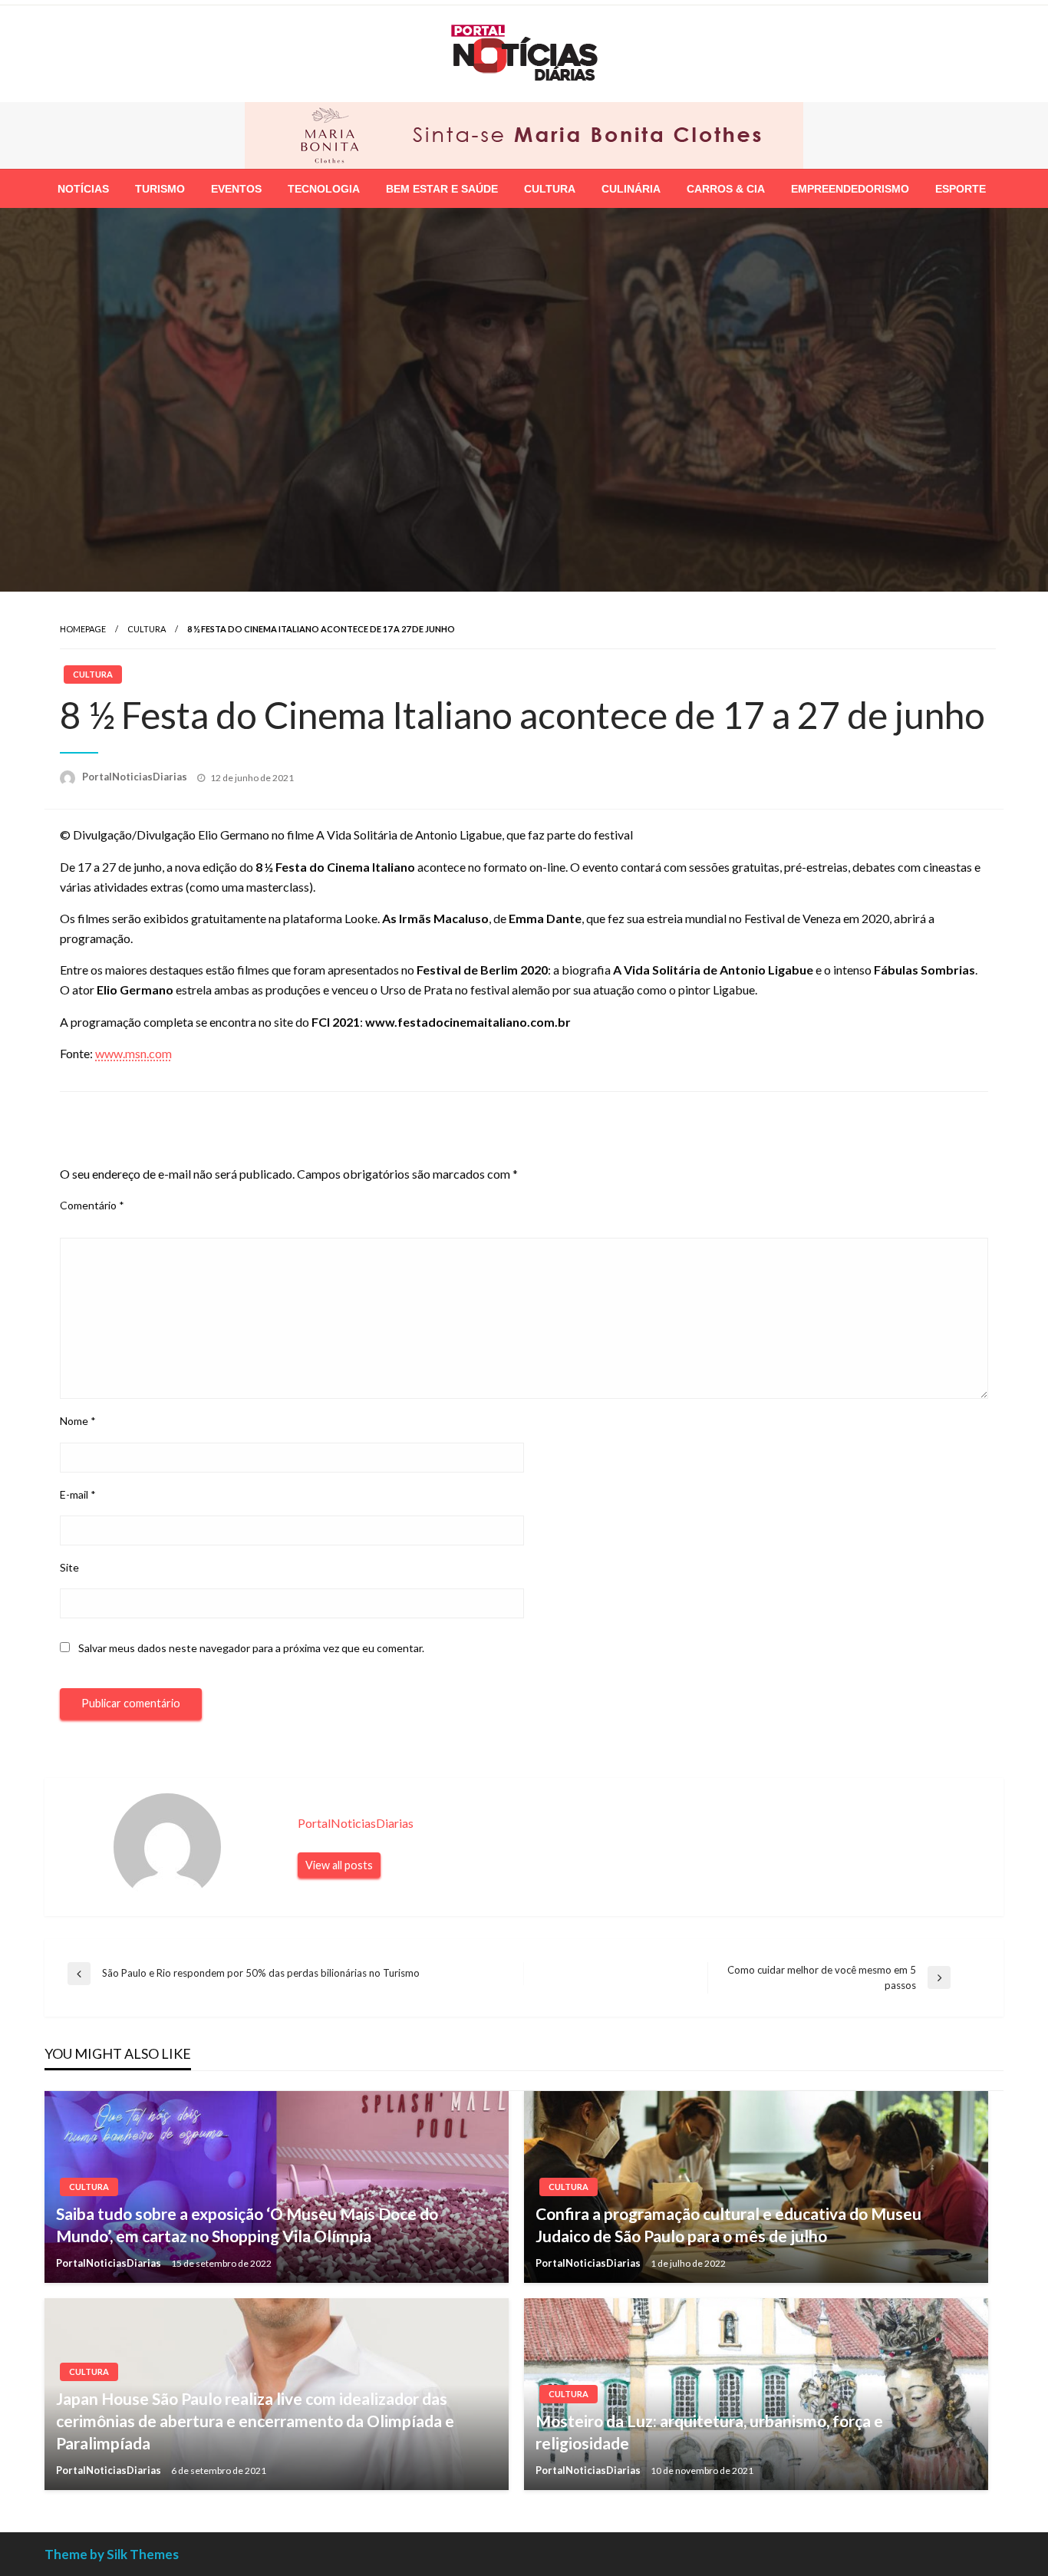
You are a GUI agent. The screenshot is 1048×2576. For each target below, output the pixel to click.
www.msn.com (133, 1052)
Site (69, 1566)
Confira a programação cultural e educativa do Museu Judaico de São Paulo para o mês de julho (728, 2223)
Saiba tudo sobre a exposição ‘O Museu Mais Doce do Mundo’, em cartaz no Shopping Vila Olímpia (247, 2223)
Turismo (160, 187)
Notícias (83, 187)
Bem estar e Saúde (442, 187)
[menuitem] (83, 187)
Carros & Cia (726, 187)
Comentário (92, 1204)
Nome (78, 1420)
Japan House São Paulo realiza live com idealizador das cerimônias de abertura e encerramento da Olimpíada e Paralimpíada (255, 2419)
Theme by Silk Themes (112, 2553)
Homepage (83, 627)
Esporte (961, 187)
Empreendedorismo (850, 187)
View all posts (339, 1864)
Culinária (631, 187)
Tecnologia (324, 187)
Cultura (550, 187)
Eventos (236, 187)
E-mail (78, 1493)
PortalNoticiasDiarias (136, 775)
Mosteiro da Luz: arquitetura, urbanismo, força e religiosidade (709, 2430)
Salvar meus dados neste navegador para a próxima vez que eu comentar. (251, 1646)
